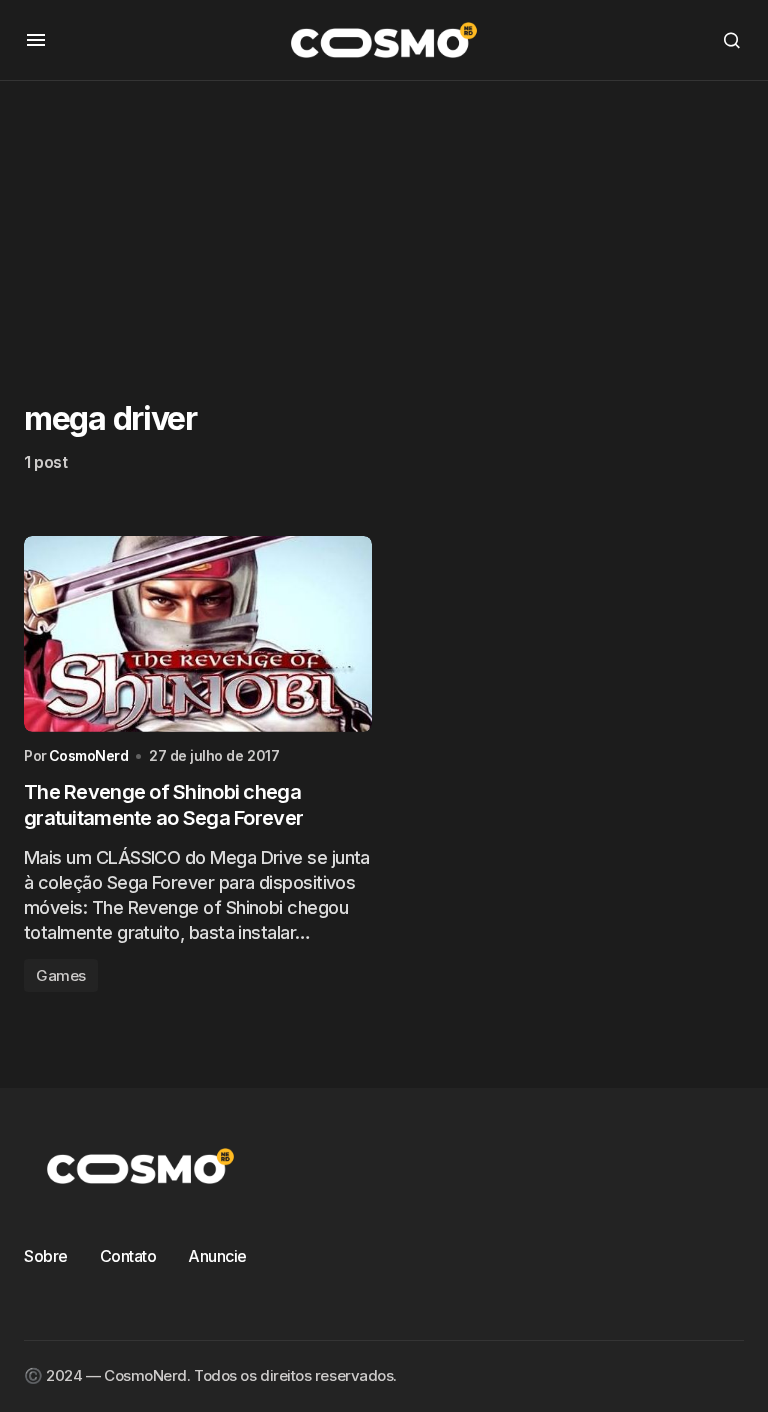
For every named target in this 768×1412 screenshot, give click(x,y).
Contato (128, 1256)
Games (61, 975)
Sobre (46, 1256)
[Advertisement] (384, 221)
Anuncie (217, 1256)
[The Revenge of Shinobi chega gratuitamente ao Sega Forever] (198, 634)
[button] (36, 40)
